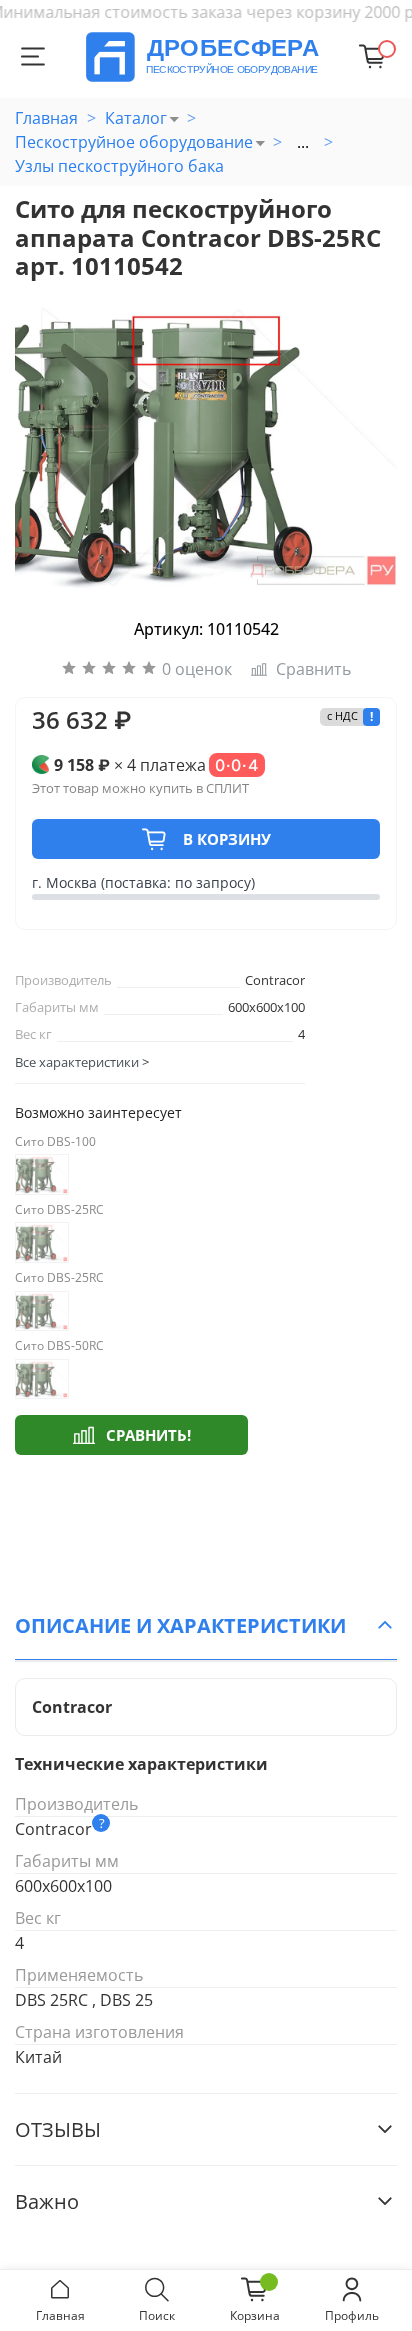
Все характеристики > (82, 1062)
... (303, 142)
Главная (46, 118)
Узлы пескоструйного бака (119, 166)
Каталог (136, 118)
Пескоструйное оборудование (134, 142)
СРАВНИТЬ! (148, 1435)
